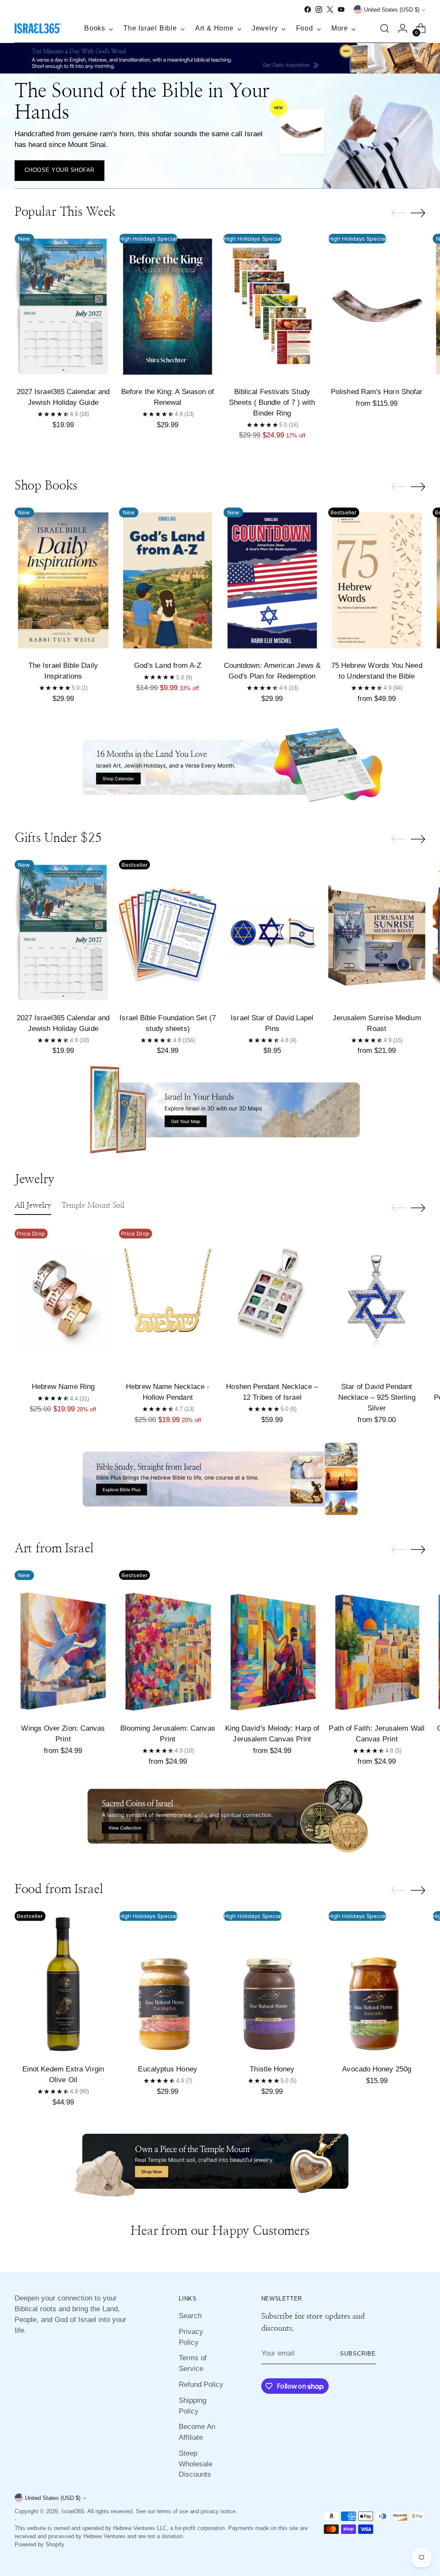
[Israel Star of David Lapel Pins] (272, 933)
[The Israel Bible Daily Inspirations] (63, 580)
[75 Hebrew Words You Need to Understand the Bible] (377, 580)
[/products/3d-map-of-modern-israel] (220, 1110)
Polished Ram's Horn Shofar (377, 392)
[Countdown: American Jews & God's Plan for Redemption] (272, 580)
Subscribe (358, 2354)
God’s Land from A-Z (168, 665)
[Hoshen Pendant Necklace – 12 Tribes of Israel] (272, 1302)
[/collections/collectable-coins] (220, 1820)
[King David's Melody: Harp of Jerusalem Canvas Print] (272, 1643)
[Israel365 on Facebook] (308, 9)
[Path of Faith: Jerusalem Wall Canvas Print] (377, 1643)
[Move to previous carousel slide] (398, 213)
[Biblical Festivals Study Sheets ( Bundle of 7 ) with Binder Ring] (272, 307)
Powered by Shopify (40, 2544)
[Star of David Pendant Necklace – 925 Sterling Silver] (377, 1302)
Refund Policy (201, 2384)
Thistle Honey (272, 2069)
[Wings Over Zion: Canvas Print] (63, 1643)
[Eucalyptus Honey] (168, 1984)
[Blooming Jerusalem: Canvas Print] (168, 1643)
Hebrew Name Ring (63, 1386)
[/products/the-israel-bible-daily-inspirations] (220, 60)
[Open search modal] (385, 28)
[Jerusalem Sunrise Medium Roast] (377, 933)
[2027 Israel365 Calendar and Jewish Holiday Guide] (63, 307)
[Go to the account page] (403, 28)
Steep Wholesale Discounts (196, 2464)
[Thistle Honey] (272, 1984)
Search (190, 2316)
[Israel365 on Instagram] (319, 9)
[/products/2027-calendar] (220, 768)
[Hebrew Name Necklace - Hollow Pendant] (168, 1302)
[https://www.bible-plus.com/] (220, 1479)
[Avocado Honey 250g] (377, 1984)
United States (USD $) (392, 10)
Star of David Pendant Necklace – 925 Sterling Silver (377, 1397)
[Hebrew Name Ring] (63, 1302)
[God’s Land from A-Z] (168, 580)
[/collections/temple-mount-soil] (220, 2161)
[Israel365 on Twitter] (330, 9)
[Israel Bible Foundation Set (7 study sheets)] (168, 933)
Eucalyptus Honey (167, 2069)
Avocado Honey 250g (377, 2069)
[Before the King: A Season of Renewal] (168, 307)
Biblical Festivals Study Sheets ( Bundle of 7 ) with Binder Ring (272, 402)
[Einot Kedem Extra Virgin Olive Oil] (63, 1984)
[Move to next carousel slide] (418, 213)
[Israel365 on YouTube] (341, 9)
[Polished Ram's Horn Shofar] (377, 307)
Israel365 (73, 2511)
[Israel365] (38, 29)
